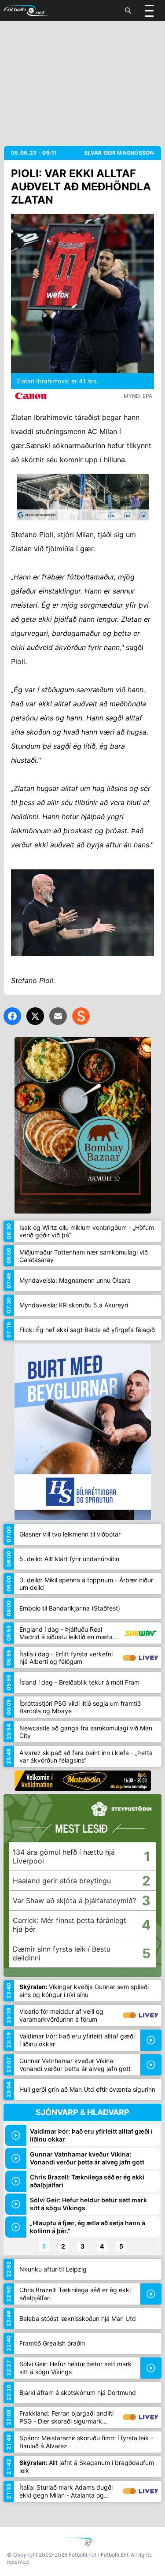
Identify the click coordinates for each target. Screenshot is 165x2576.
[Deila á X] (35, 1016)
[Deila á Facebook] (12, 1016)
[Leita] (128, 11)
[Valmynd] (149, 11)
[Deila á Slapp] (81, 1016)
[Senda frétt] (58, 1016)
